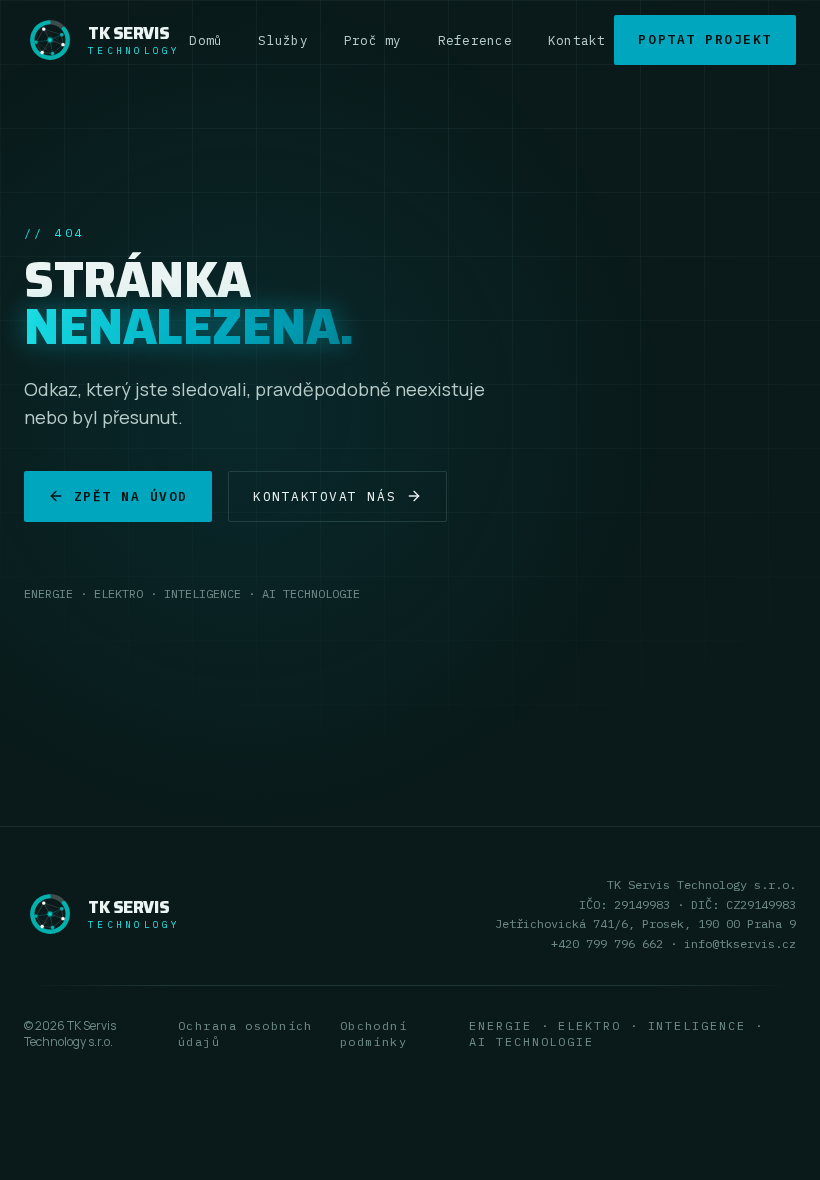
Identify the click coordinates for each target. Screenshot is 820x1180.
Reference (475, 40)
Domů (205, 40)
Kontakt (577, 40)
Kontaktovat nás (324, 496)
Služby (283, 40)
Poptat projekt (705, 39)
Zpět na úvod (131, 496)
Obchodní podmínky (374, 1033)
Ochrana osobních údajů (245, 1033)
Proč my (373, 40)
